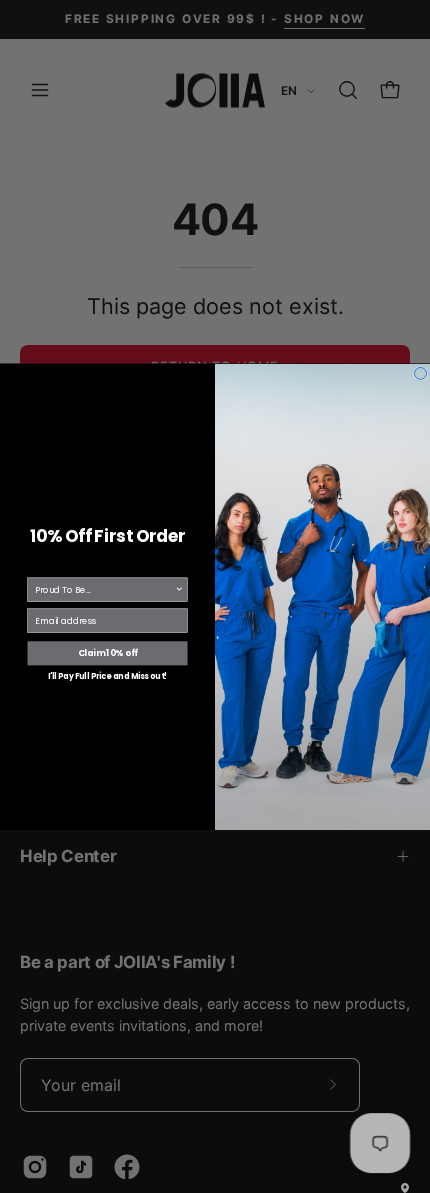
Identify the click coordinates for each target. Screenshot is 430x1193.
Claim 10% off (108, 653)
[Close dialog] (421, 373)
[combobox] (105, 589)
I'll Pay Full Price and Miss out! (107, 675)
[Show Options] (179, 589)
